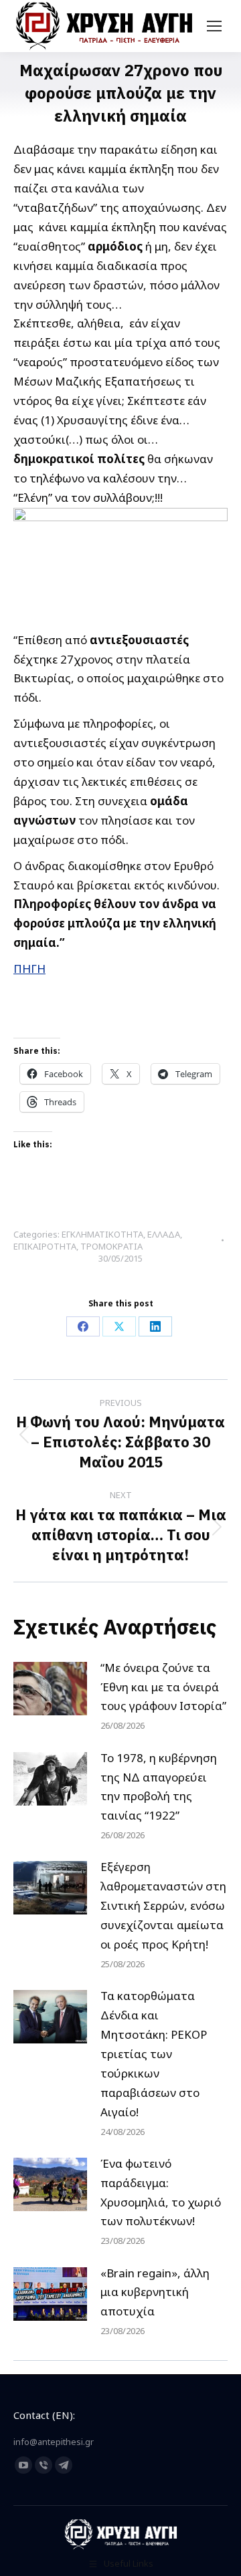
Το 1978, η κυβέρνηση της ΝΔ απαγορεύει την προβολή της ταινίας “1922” (159, 1787)
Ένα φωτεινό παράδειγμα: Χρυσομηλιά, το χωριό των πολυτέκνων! (161, 2192)
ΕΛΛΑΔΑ (164, 1234)
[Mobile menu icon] (214, 26)
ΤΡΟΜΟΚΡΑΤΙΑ (111, 1246)
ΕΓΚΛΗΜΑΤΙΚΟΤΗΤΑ (102, 1234)
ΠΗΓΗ (29, 969)
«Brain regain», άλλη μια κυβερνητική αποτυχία (155, 2292)
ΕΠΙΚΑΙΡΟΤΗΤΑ (45, 1246)
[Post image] (50, 1689)
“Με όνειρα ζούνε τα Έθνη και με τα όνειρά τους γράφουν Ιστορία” (163, 1687)
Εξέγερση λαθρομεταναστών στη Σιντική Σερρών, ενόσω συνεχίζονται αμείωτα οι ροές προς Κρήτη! (163, 1905)
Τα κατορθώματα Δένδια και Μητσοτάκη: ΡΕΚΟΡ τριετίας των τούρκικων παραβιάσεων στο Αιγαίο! (154, 2053)
